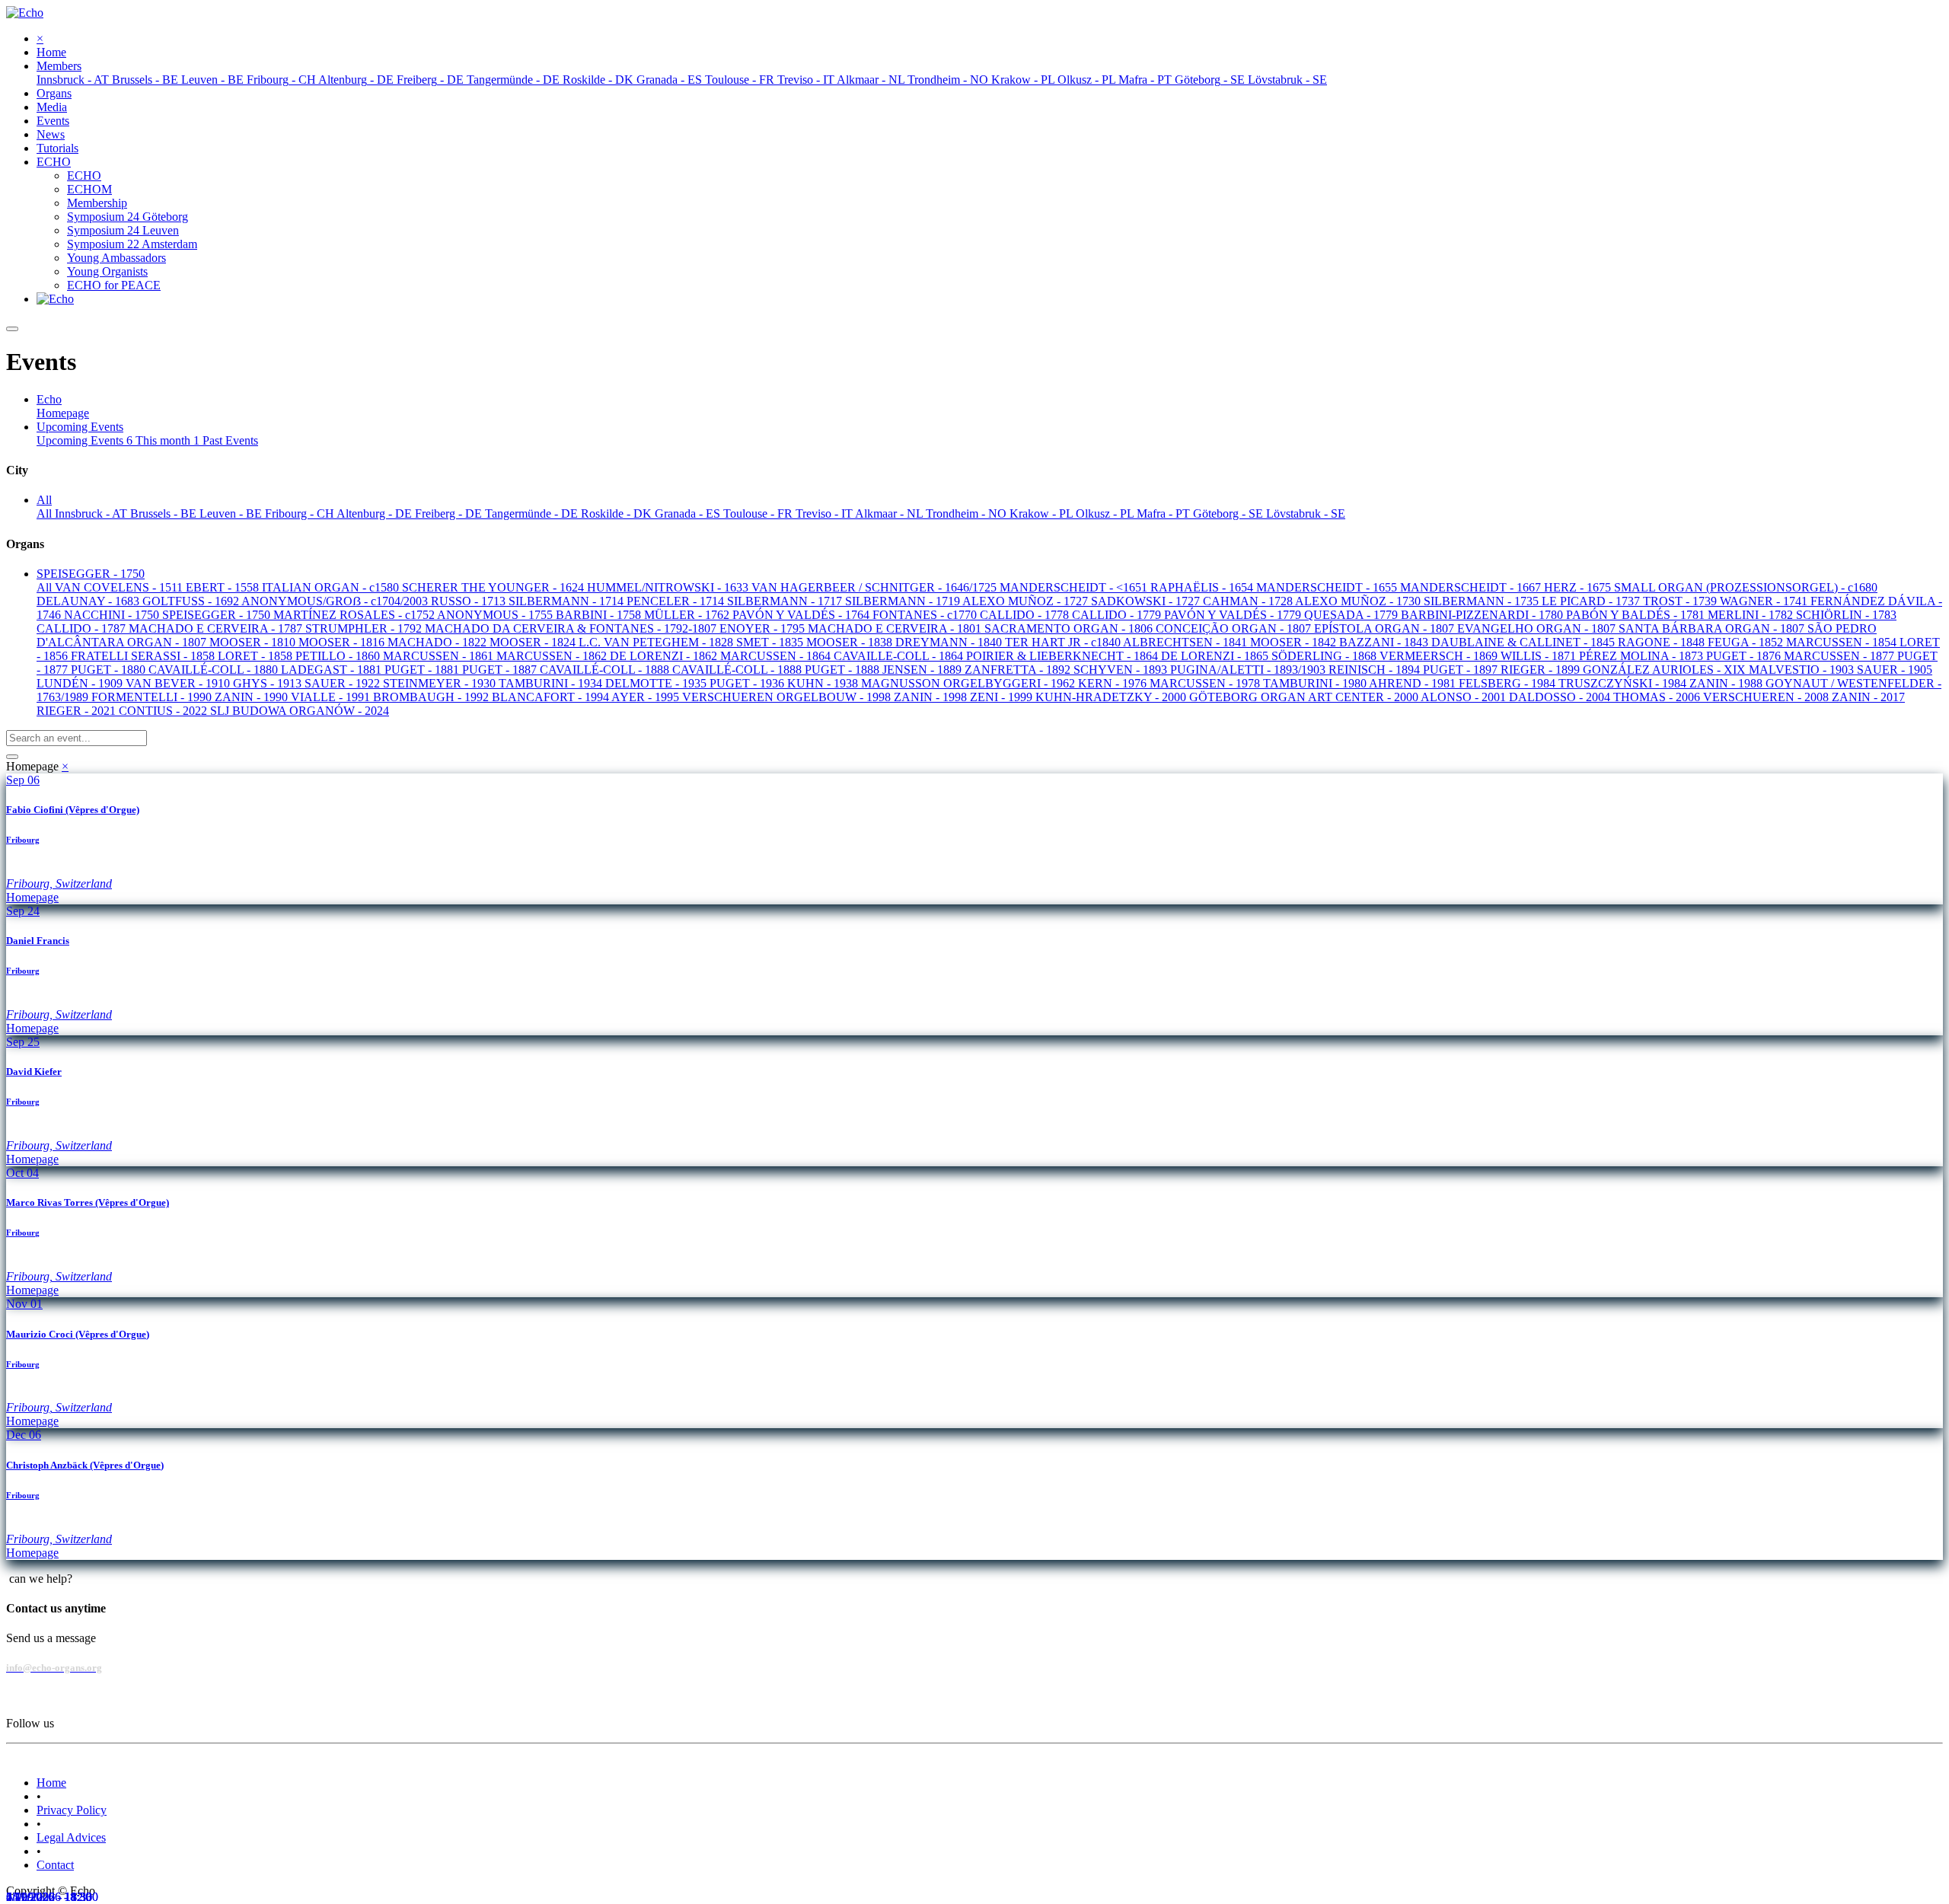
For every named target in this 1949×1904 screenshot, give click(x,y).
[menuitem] (51, 52)
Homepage (63, 413)
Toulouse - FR (759, 513)
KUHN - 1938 (824, 683)
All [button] (44, 500)
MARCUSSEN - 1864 (777, 656)
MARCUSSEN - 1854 (1843, 642)
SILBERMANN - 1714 (568, 601)
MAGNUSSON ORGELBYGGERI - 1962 (970, 683)
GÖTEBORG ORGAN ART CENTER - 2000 (1305, 697)
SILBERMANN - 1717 (786, 601)
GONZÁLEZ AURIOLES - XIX (1666, 670)
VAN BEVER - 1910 (179, 683)
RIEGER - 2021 (78, 711)
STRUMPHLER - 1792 (365, 628)
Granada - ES (689, 513)
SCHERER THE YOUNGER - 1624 (494, 587)
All (46, 513)
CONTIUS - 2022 (164, 711)
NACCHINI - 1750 (113, 615)
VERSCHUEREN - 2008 (1767, 697)
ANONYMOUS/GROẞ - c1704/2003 (336, 601)
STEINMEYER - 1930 (441, 683)
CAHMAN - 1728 (1249, 601)
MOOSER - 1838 (851, 642)
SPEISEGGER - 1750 (218, 615)
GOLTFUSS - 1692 (192, 601)
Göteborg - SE (1230, 513)
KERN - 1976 (1114, 683)
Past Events (230, 440)
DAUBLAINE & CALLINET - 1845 (1525, 642)
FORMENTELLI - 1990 (153, 697)
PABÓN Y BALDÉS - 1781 (1637, 615)
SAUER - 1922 (344, 683)
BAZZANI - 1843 (1385, 642)
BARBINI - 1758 (600, 615)
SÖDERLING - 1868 (1325, 656)
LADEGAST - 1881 (333, 670)
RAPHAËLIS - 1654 (1203, 587)
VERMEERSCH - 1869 (1440, 656)
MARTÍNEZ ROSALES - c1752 (355, 615)
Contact (55, 1865)
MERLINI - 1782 (1752, 615)
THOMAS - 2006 (1658, 697)
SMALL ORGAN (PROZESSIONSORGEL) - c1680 (1746, 587)
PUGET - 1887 (501, 670)
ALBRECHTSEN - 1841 (1187, 642)
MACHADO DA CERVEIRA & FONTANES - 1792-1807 (572, 628)
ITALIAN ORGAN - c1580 (332, 587)
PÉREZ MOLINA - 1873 (1643, 656)
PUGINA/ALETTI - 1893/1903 (1249, 670)
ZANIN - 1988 (1727, 683)
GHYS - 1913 (269, 683)
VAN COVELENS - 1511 (120, 587)
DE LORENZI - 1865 (1216, 656)
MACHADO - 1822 (439, 642)
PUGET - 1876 (1745, 656)
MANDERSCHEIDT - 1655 (1328, 587)
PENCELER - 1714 (677, 601)
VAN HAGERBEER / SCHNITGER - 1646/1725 (876, 587)
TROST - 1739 (1681, 601)
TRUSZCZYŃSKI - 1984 (1624, 683)
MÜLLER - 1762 (688, 615)
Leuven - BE (232, 513)
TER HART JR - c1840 (1064, 642)
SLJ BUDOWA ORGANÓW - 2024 (300, 711)
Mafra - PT (1165, 513)
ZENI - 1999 (1003, 697)
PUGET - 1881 (423, 670)
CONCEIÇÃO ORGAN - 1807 (1235, 628)
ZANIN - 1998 (932, 697)
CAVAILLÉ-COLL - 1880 (215, 670)
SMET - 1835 (771, 642)
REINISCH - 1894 (1376, 670)
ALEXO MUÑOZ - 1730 (1359, 601)
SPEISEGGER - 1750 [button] (91, 574)
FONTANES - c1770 (926, 615)
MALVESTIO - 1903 (1803, 670)
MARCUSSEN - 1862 (553, 656)
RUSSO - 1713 (470, 601)
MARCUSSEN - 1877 (1841, 656)
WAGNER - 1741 (1765, 601)
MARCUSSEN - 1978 (1206, 683)
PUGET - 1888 (844, 670)
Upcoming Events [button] (80, 427)
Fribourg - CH (301, 513)
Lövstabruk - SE (1306, 513)
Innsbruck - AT (93, 513)
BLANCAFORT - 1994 (552, 697)
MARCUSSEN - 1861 (440, 656)
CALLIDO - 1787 (83, 628)
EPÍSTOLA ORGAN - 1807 (1386, 628)
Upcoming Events (85, 440)
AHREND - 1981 (1414, 683)
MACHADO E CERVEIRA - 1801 (896, 628)
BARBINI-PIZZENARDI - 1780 (1483, 615)
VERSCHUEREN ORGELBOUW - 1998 (788, 697)
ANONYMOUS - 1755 (496, 615)
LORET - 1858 (257, 656)
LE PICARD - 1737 (1592, 601)
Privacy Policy (72, 1810)
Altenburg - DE (376, 513)
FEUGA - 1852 (1747, 642)
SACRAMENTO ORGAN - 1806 (1070, 628)
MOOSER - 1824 (534, 642)
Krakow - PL (1043, 513)
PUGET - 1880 (110, 670)
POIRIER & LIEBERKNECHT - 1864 (1064, 656)
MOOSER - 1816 (343, 642)
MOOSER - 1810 (254, 642)
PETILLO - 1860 (339, 656)
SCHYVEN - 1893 (1122, 670)
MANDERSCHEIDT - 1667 (1472, 587)
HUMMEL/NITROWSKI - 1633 (669, 587)
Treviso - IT (825, 513)
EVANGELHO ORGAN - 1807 (1538, 628)
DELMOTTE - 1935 (657, 683)
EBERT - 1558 (224, 587)
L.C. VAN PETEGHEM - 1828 (657, 642)
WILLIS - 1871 (1540, 656)
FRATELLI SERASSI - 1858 (144, 656)
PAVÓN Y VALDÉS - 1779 (1234, 615)
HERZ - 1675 (1579, 587)
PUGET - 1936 (748, 683)
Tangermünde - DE (533, 513)
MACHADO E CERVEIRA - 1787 (217, 628)
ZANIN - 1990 (253, 697)
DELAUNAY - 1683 (89, 601)
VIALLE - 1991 (332, 697)
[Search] (12, 757)
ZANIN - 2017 (1868, 697)
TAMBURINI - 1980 (1316, 683)
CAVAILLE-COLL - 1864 (900, 656)
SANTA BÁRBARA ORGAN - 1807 (1713, 628)
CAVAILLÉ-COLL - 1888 (606, 670)
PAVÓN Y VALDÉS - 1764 (802, 615)
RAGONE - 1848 (1663, 642)
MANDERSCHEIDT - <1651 (1075, 587)
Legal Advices (71, 1837)
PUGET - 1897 (1462, 670)
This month (167, 440)
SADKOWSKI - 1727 (1147, 601)
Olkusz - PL (1106, 513)
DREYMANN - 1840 (950, 642)
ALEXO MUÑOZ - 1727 (1027, 601)
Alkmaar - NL (890, 513)
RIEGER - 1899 (1542, 670)
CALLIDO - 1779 (1118, 615)
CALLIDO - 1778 (1026, 615)
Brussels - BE (165, 513)
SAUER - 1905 (1895, 670)
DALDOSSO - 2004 (1561, 697)
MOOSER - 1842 (1295, 642)
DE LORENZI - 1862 (665, 656)
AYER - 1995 (647, 697)
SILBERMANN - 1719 (904, 601)
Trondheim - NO (968, 513)
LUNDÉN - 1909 (81, 683)
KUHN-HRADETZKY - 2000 (1112, 697)
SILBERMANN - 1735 (1483, 601)
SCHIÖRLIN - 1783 (1846, 615)
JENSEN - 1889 (923, 670)
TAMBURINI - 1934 (552, 683)
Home (51, 1783)
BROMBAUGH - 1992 (432, 697)
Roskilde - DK (618, 513)
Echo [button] (49, 399)
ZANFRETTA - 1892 (1019, 670)
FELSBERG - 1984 (1509, 683)
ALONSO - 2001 (1465, 697)
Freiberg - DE (450, 513)
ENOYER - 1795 (764, 628)
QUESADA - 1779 (1352, 615)
